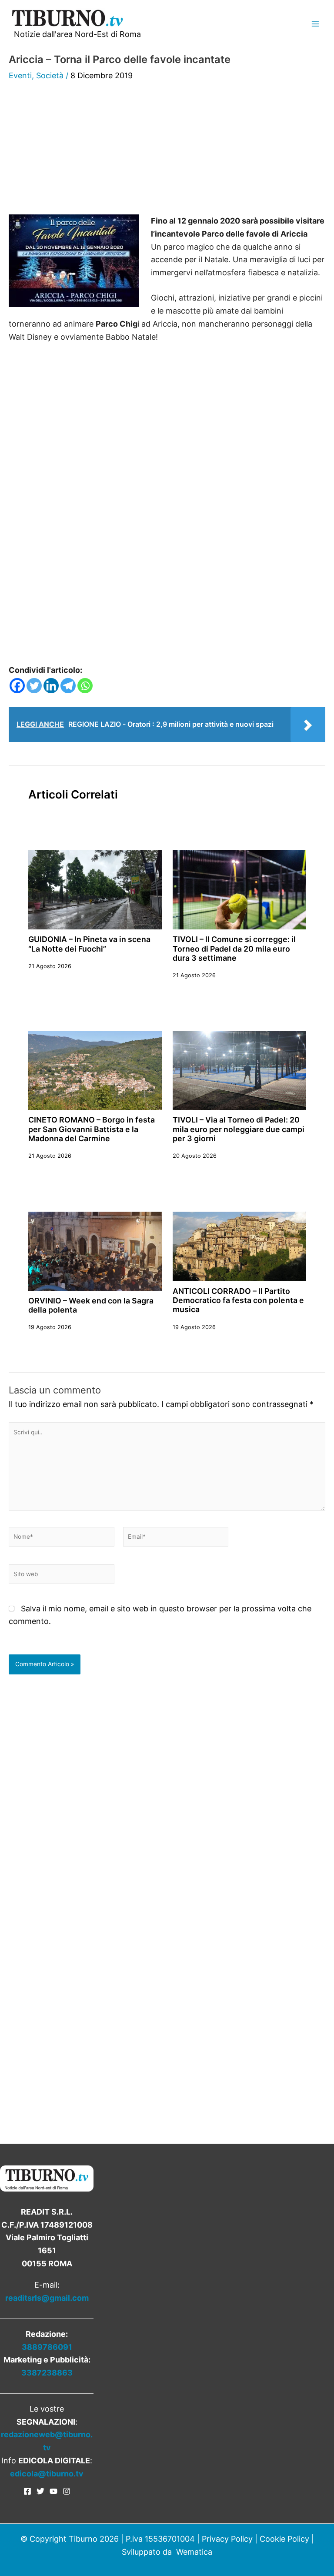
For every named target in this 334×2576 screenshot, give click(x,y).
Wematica (194, 2552)
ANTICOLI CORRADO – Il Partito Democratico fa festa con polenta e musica (238, 1300)
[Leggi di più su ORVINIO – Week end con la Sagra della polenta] (95, 1251)
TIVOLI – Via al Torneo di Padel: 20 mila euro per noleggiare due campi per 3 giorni (239, 1129)
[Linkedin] (51, 686)
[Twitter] (34, 686)
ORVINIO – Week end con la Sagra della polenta (91, 1305)
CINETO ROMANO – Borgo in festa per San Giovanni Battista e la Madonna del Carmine (92, 1129)
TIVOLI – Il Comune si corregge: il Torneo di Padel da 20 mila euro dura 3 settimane (234, 949)
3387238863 (47, 2373)
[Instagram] (67, 2491)
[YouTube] (53, 2491)
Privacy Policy (227, 2539)
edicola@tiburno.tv (47, 2474)
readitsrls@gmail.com (47, 2298)
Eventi (20, 75)
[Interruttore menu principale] (315, 24)
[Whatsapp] (85, 686)
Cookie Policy (284, 2539)
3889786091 (47, 2347)
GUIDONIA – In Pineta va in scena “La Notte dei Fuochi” (89, 944)
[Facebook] (17, 686)
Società (50, 75)
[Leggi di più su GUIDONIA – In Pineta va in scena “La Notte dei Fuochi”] (95, 889)
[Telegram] (68, 686)
